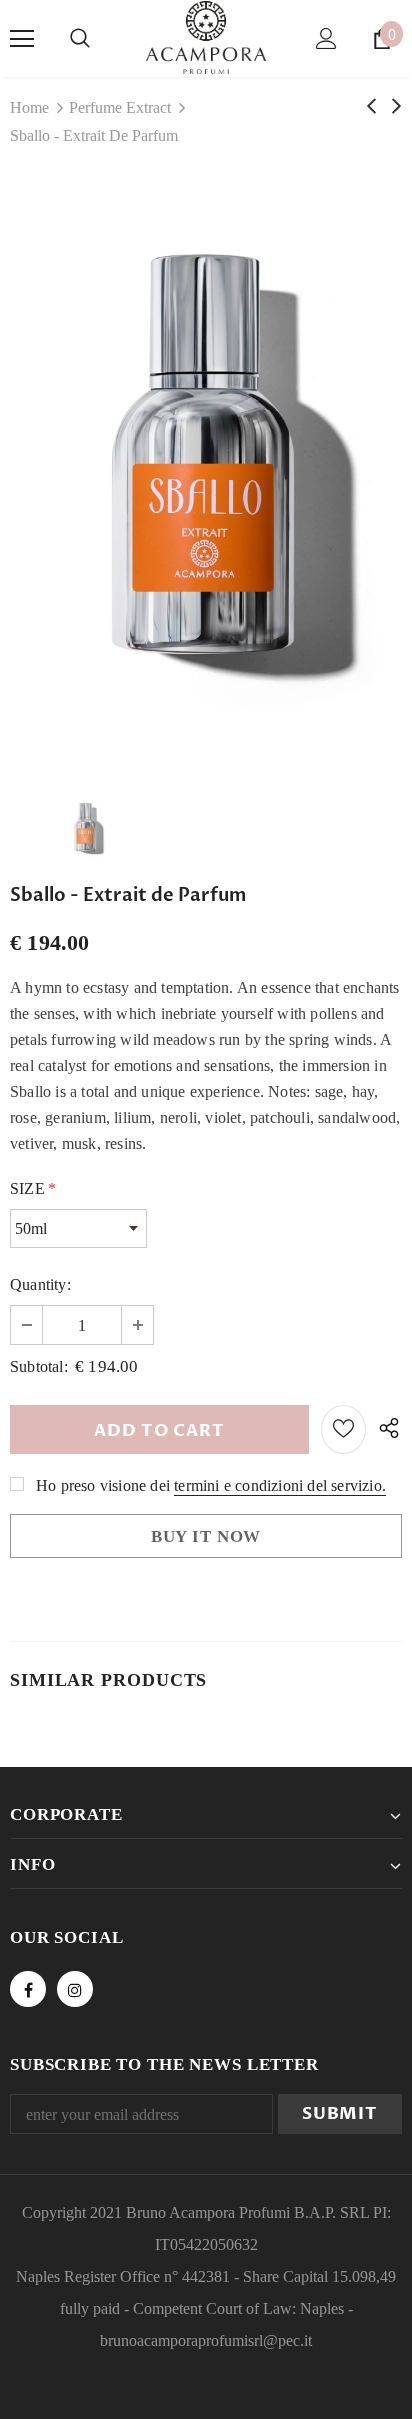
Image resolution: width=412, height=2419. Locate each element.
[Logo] (206, 37)
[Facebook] (28, 1989)
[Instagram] (75, 1989)
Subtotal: (39, 1366)
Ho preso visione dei (103, 1485)
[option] (206, 469)
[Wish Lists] (343, 1429)
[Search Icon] (80, 39)
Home (29, 107)
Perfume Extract (120, 107)
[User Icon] (326, 38)
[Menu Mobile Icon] (22, 39)
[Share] (384, 1429)
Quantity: (40, 1284)
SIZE (33, 1188)
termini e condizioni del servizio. (280, 1485)
